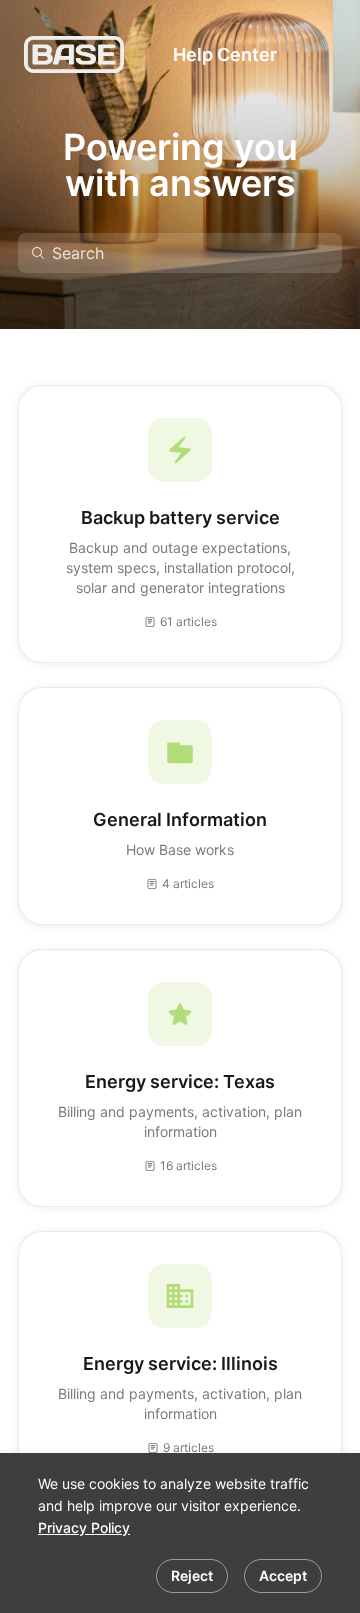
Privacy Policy (84, 1527)
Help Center (225, 54)
